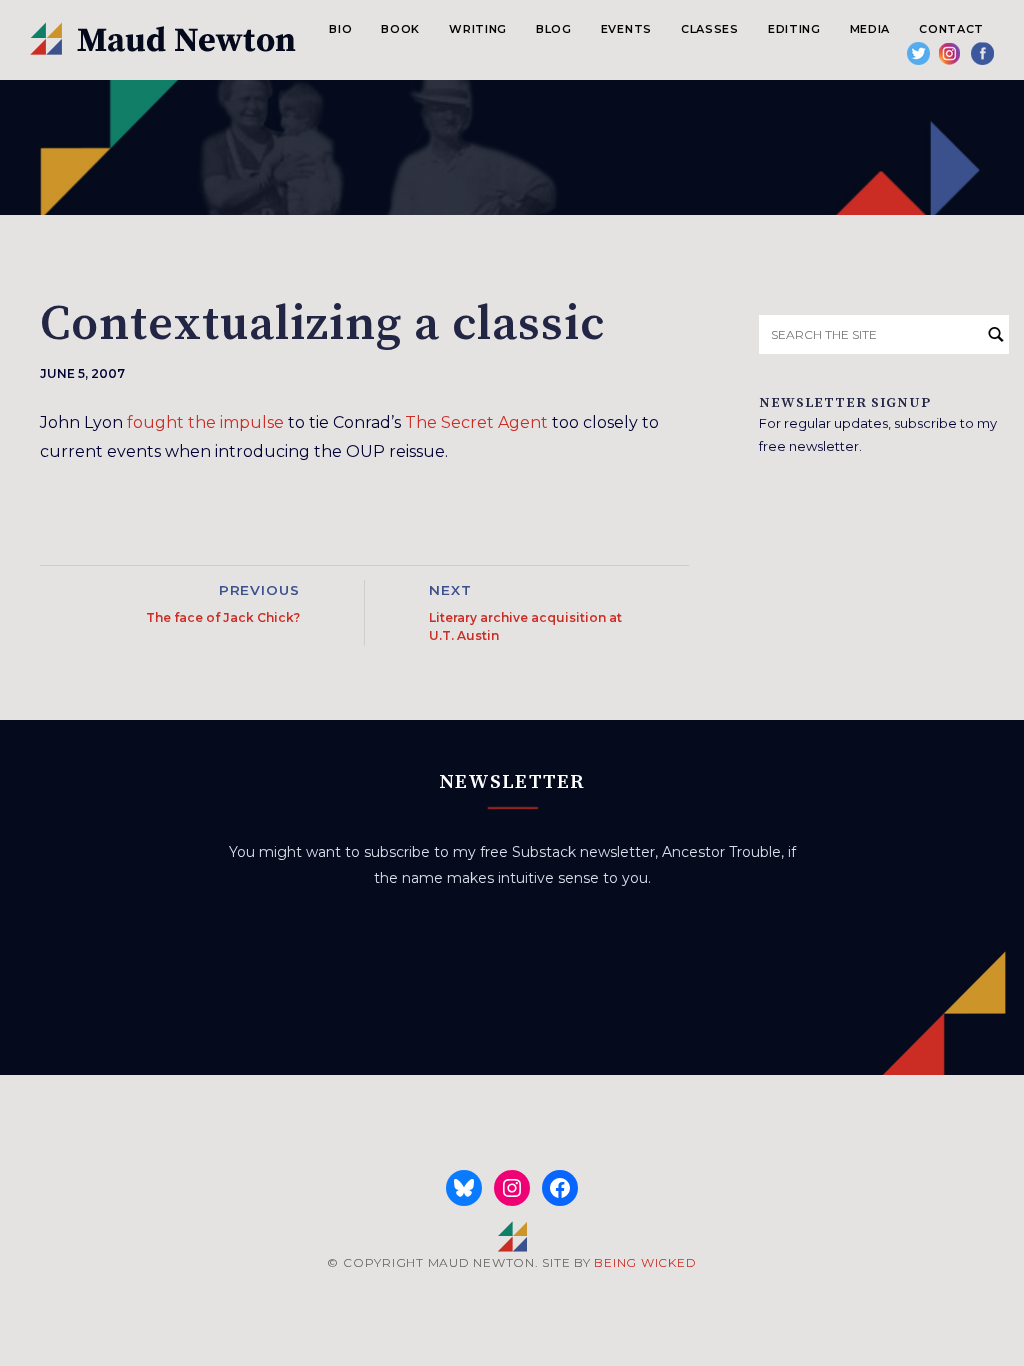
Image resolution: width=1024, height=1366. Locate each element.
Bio (340, 29)
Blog (554, 29)
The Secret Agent (476, 422)
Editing (794, 29)
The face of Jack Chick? (223, 617)
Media (870, 29)
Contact (951, 29)
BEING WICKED (645, 1262)
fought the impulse (205, 422)
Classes (710, 29)
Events (626, 29)
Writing (478, 29)
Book (400, 29)
